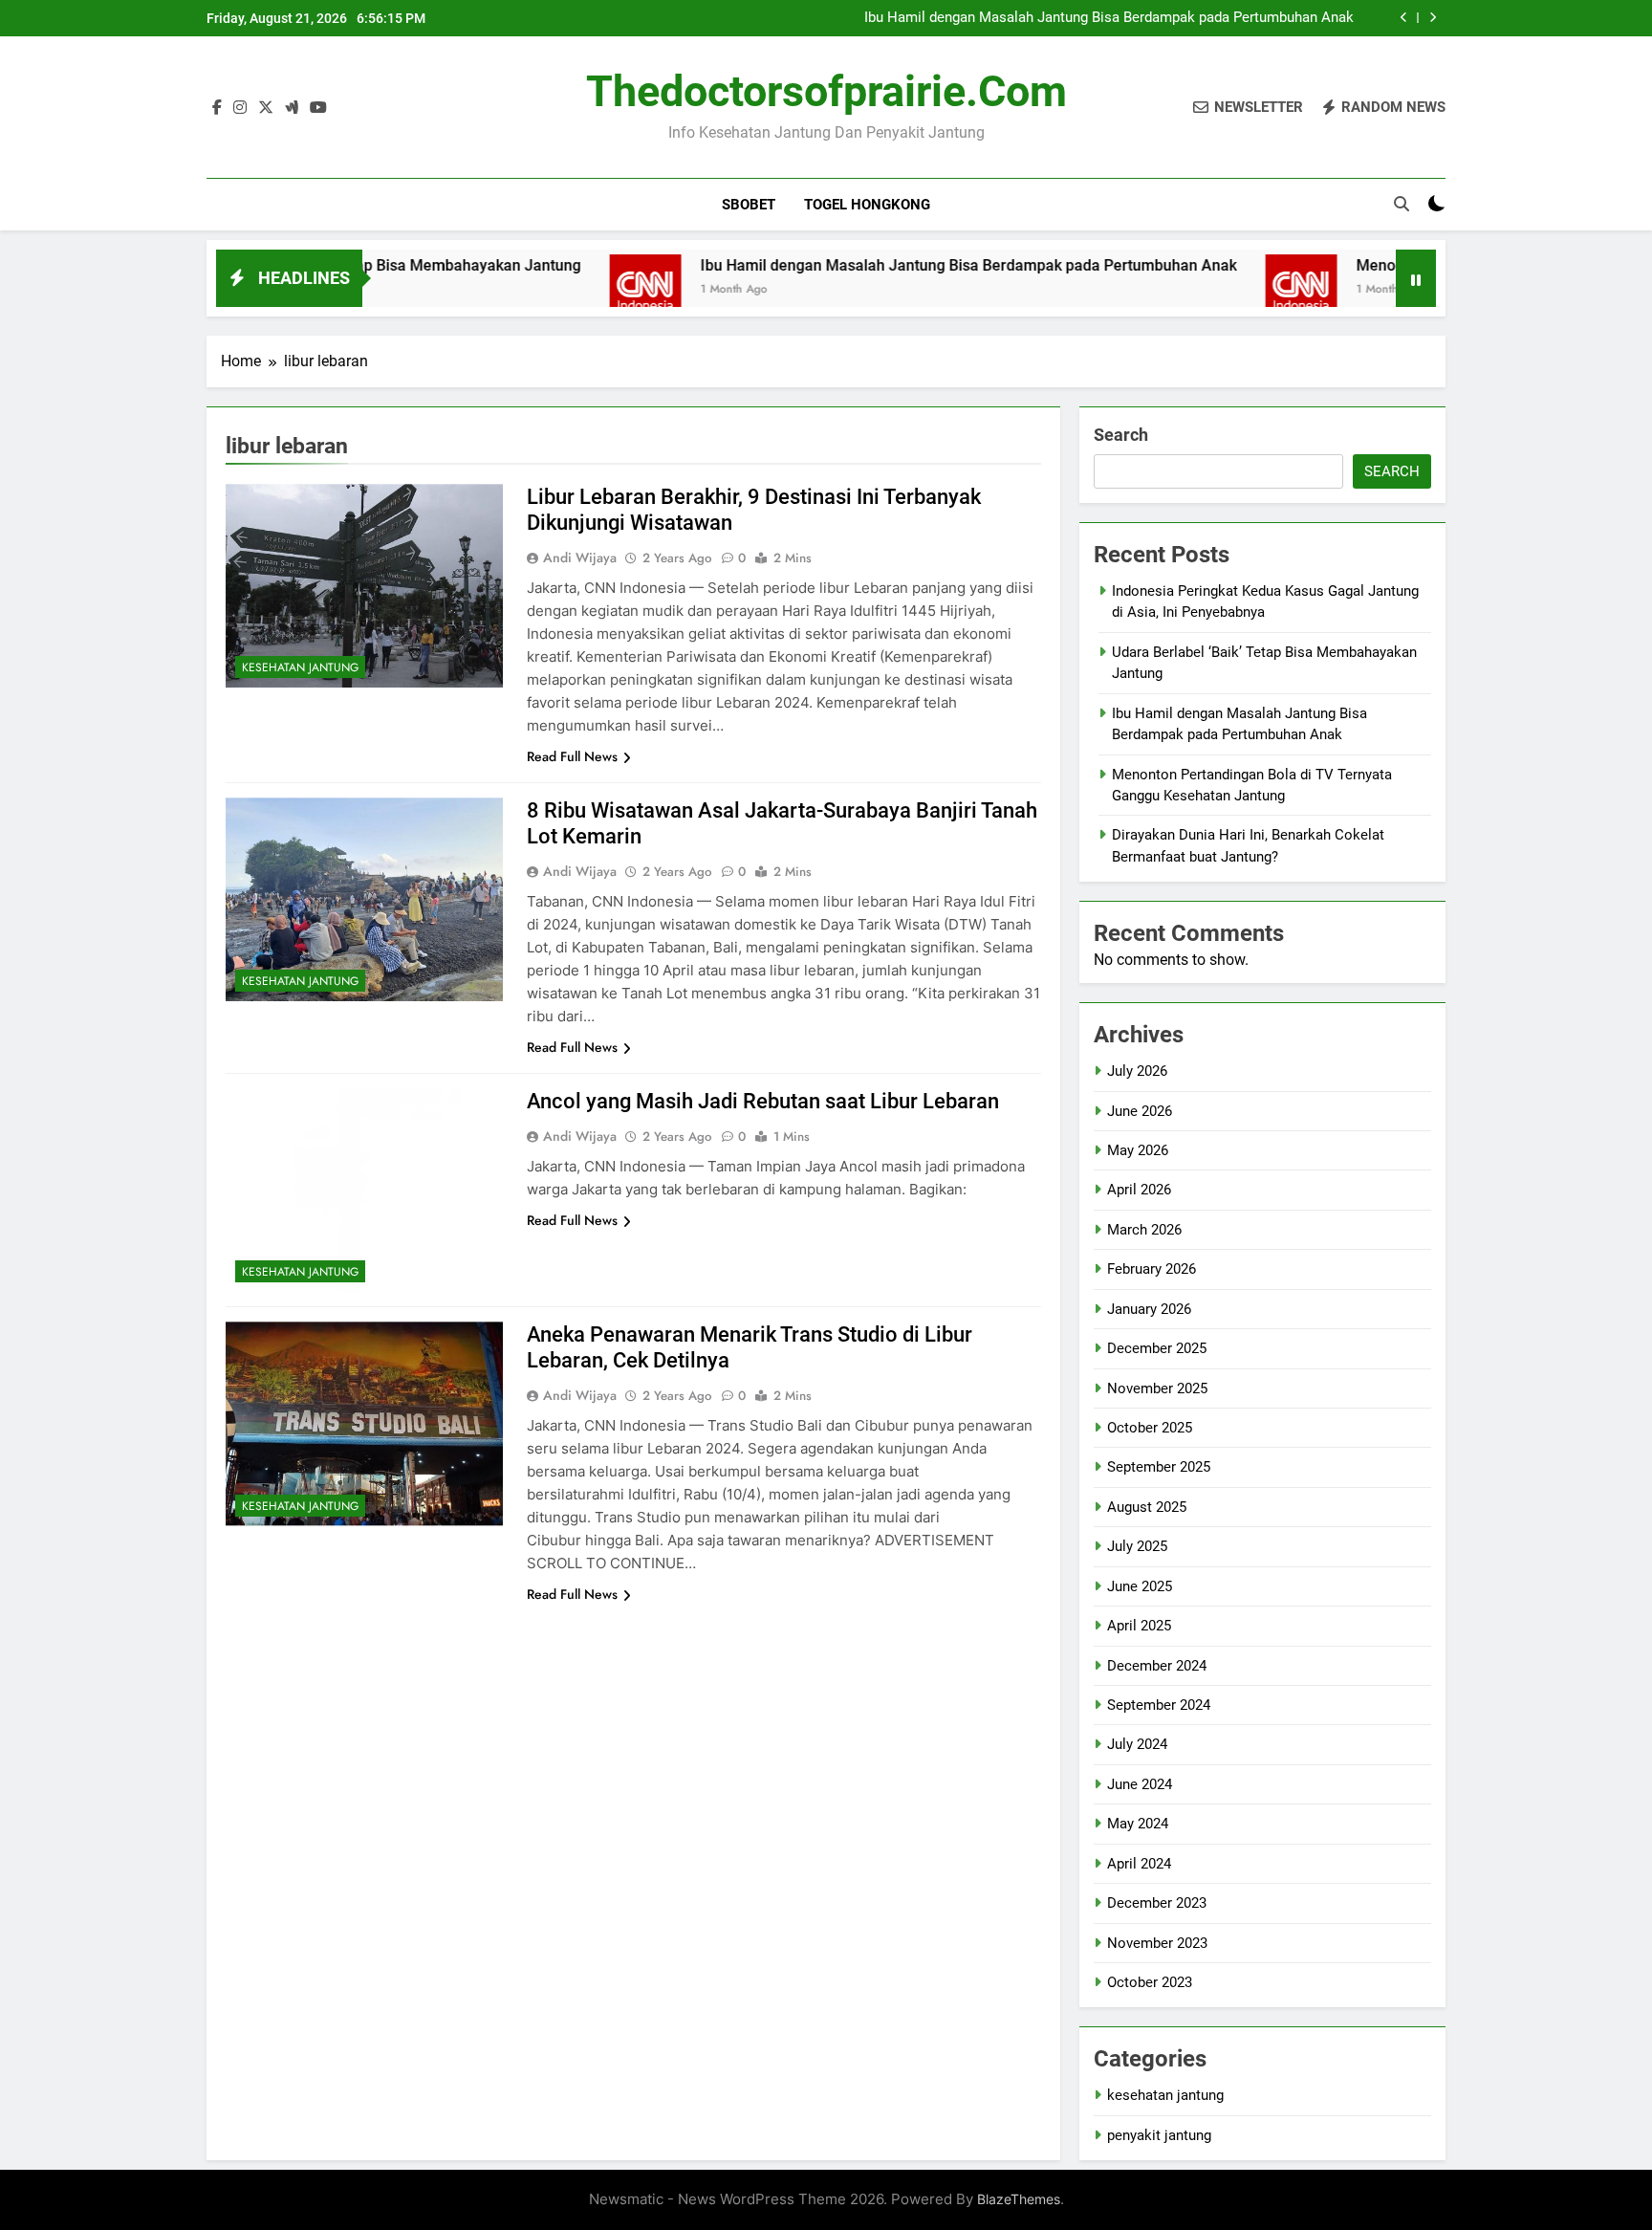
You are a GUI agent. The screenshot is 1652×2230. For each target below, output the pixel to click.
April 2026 (1139, 1190)
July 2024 (1137, 1744)
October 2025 (1150, 1428)
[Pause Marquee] (1416, 278)
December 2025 (1157, 1348)
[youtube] (318, 108)
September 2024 (1159, 1705)
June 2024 (1140, 1784)
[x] (266, 108)
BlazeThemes (1019, 2199)
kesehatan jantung (300, 667)
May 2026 (1138, 1150)
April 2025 (1139, 1626)
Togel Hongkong (867, 205)
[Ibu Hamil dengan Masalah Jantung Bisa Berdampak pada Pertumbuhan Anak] (565, 290)
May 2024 (1138, 1824)
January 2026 (1149, 1309)
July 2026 (1137, 1071)
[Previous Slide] (1404, 18)
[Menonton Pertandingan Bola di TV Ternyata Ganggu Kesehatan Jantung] (1221, 290)
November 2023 (1157, 1943)
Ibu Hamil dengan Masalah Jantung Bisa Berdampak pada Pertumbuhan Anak (1109, 18)
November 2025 (1157, 1388)
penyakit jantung (1159, 2135)
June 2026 (1140, 1111)
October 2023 (1150, 1982)
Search (1121, 435)
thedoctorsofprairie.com (826, 91)
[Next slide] (1433, 18)
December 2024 (1157, 1666)
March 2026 (1144, 1230)
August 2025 (1147, 1507)
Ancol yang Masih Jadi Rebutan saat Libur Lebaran (763, 1101)
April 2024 (1139, 1864)
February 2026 (1152, 1269)
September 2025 (1159, 1467)
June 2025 (1140, 1586)
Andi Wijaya (580, 557)
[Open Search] (1402, 204)
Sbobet (749, 205)
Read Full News (572, 756)
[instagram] (240, 108)
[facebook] (217, 108)
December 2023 (1157, 1903)
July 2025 (1137, 1546)
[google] (292, 108)
